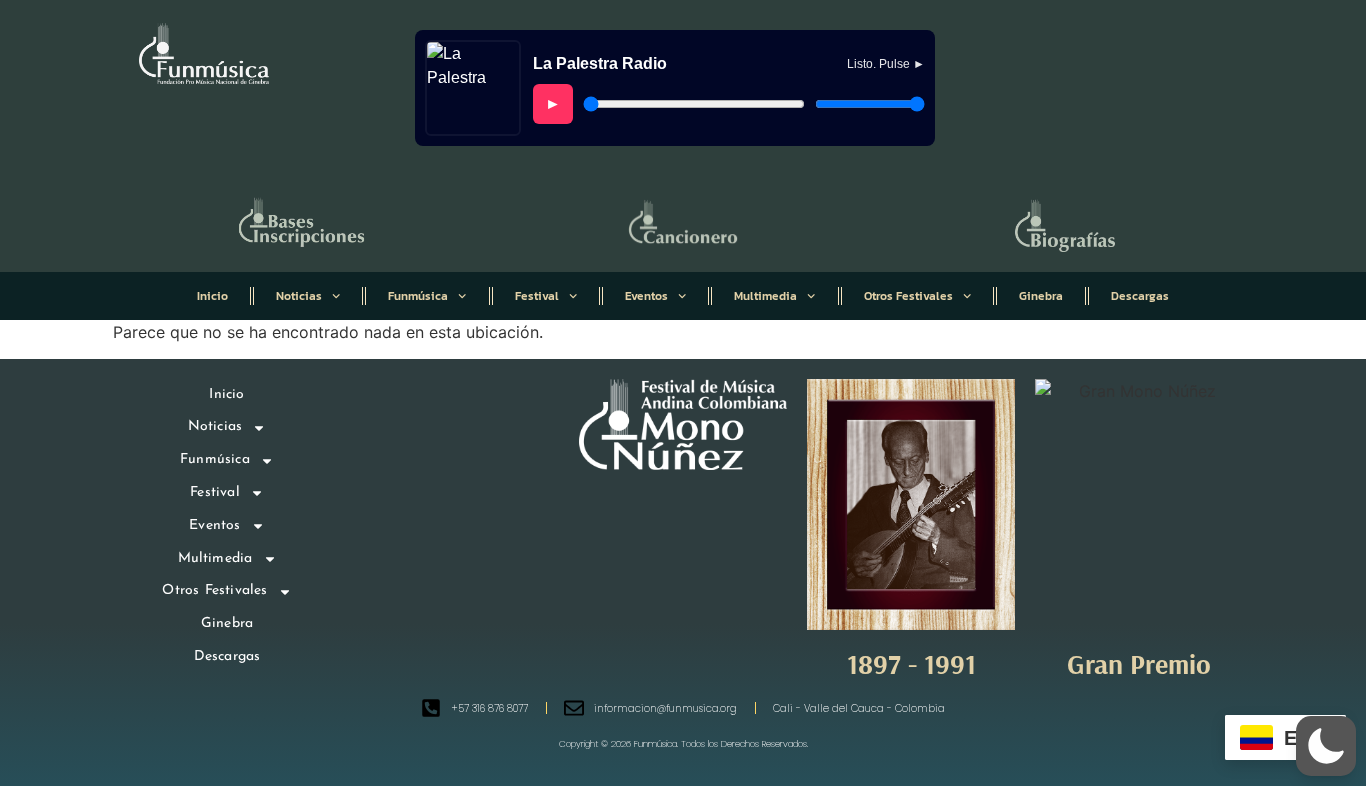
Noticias (299, 296)
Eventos (646, 296)
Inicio (212, 296)
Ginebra (1041, 296)
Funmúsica (418, 296)
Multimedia (765, 296)
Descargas (1140, 296)
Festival (537, 296)
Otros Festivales (908, 296)
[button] (1326, 746)
